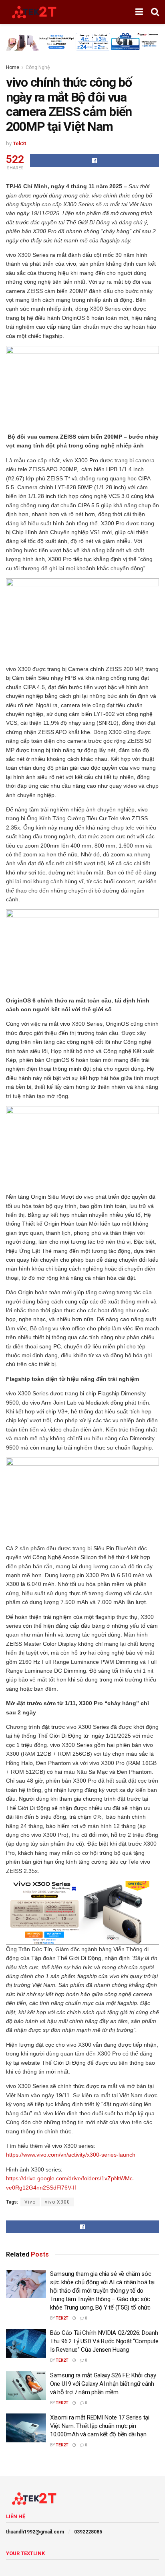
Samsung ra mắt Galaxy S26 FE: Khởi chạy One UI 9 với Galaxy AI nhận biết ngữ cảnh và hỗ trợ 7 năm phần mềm (103, 2384)
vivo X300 (57, 2202)
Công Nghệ (38, 67)
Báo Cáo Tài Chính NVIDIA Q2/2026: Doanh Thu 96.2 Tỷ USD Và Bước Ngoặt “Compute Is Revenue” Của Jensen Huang (104, 2341)
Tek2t (19, 143)
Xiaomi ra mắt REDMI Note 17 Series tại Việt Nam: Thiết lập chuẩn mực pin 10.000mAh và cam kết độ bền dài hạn (100, 2426)
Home (13, 67)
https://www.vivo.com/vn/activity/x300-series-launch (71, 2155)
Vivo (30, 2202)
